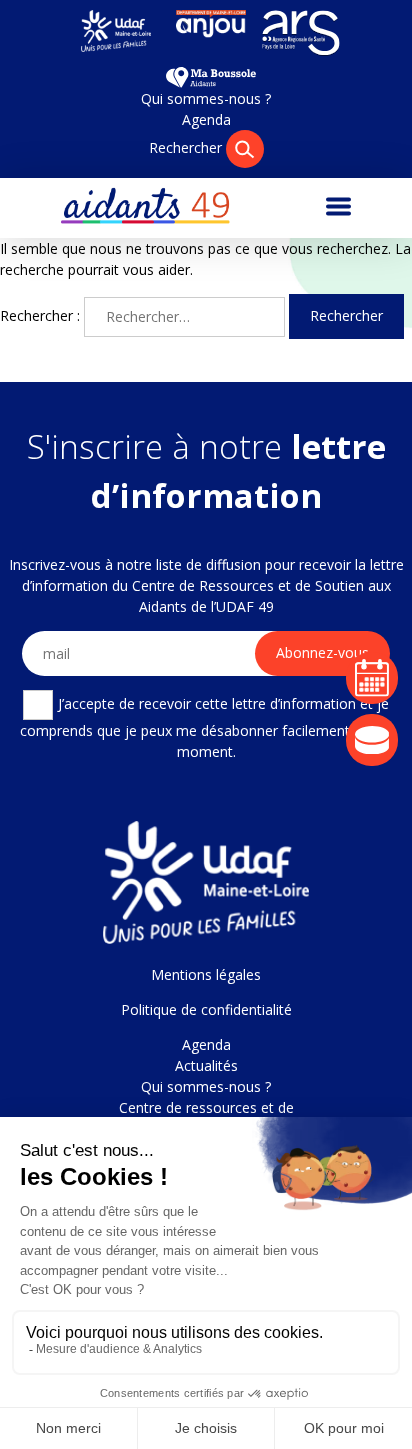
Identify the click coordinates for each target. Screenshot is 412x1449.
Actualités (206, 1065)
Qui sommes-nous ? (206, 98)
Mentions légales (206, 974)
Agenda (206, 119)
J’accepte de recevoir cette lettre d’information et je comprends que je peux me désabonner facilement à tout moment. (206, 727)
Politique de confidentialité (206, 1009)
